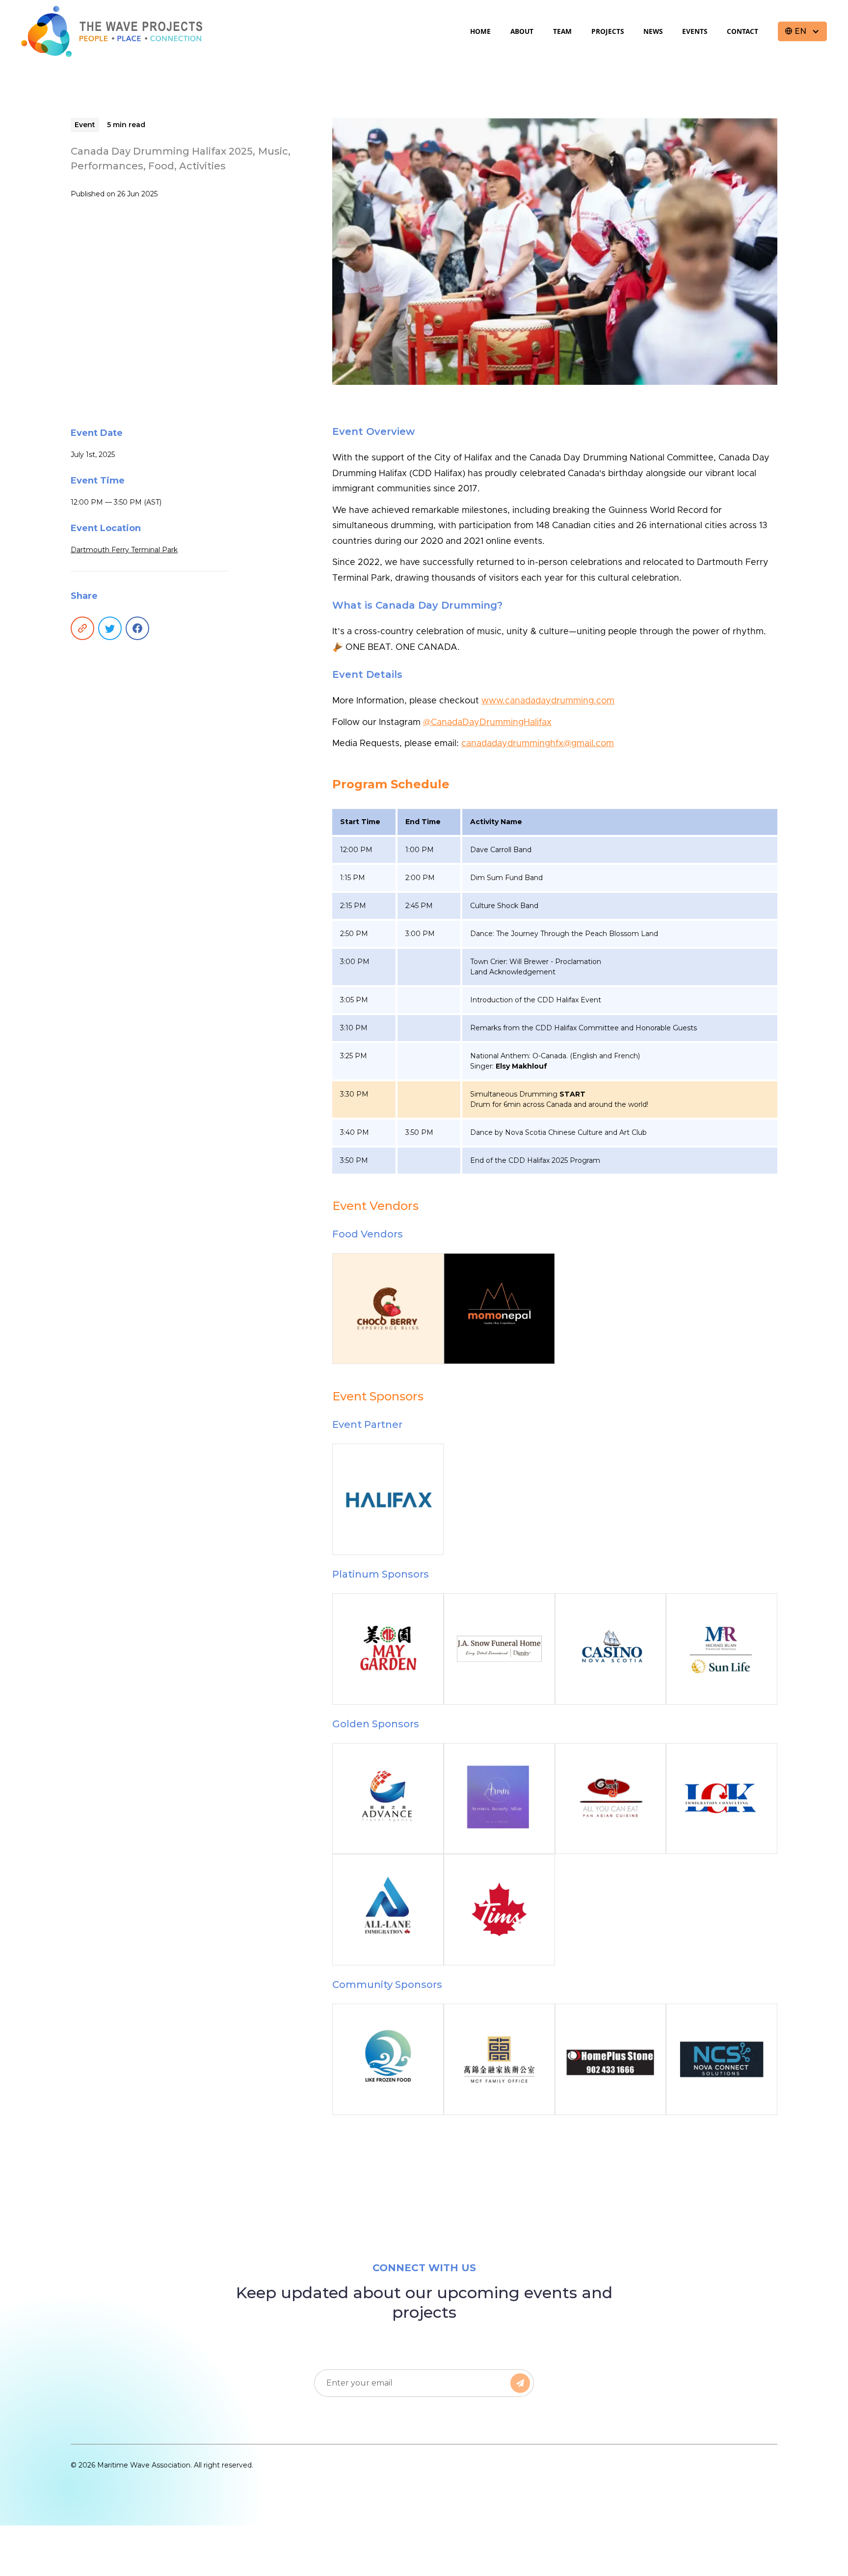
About (522, 31)
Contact (742, 31)
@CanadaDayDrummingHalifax (487, 723)
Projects (608, 31)
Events (695, 31)
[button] (802, 31)
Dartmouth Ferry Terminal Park (124, 550)
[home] (112, 31)
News (653, 31)
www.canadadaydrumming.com (548, 701)
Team (562, 31)
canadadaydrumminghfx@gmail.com (538, 744)
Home (480, 31)
